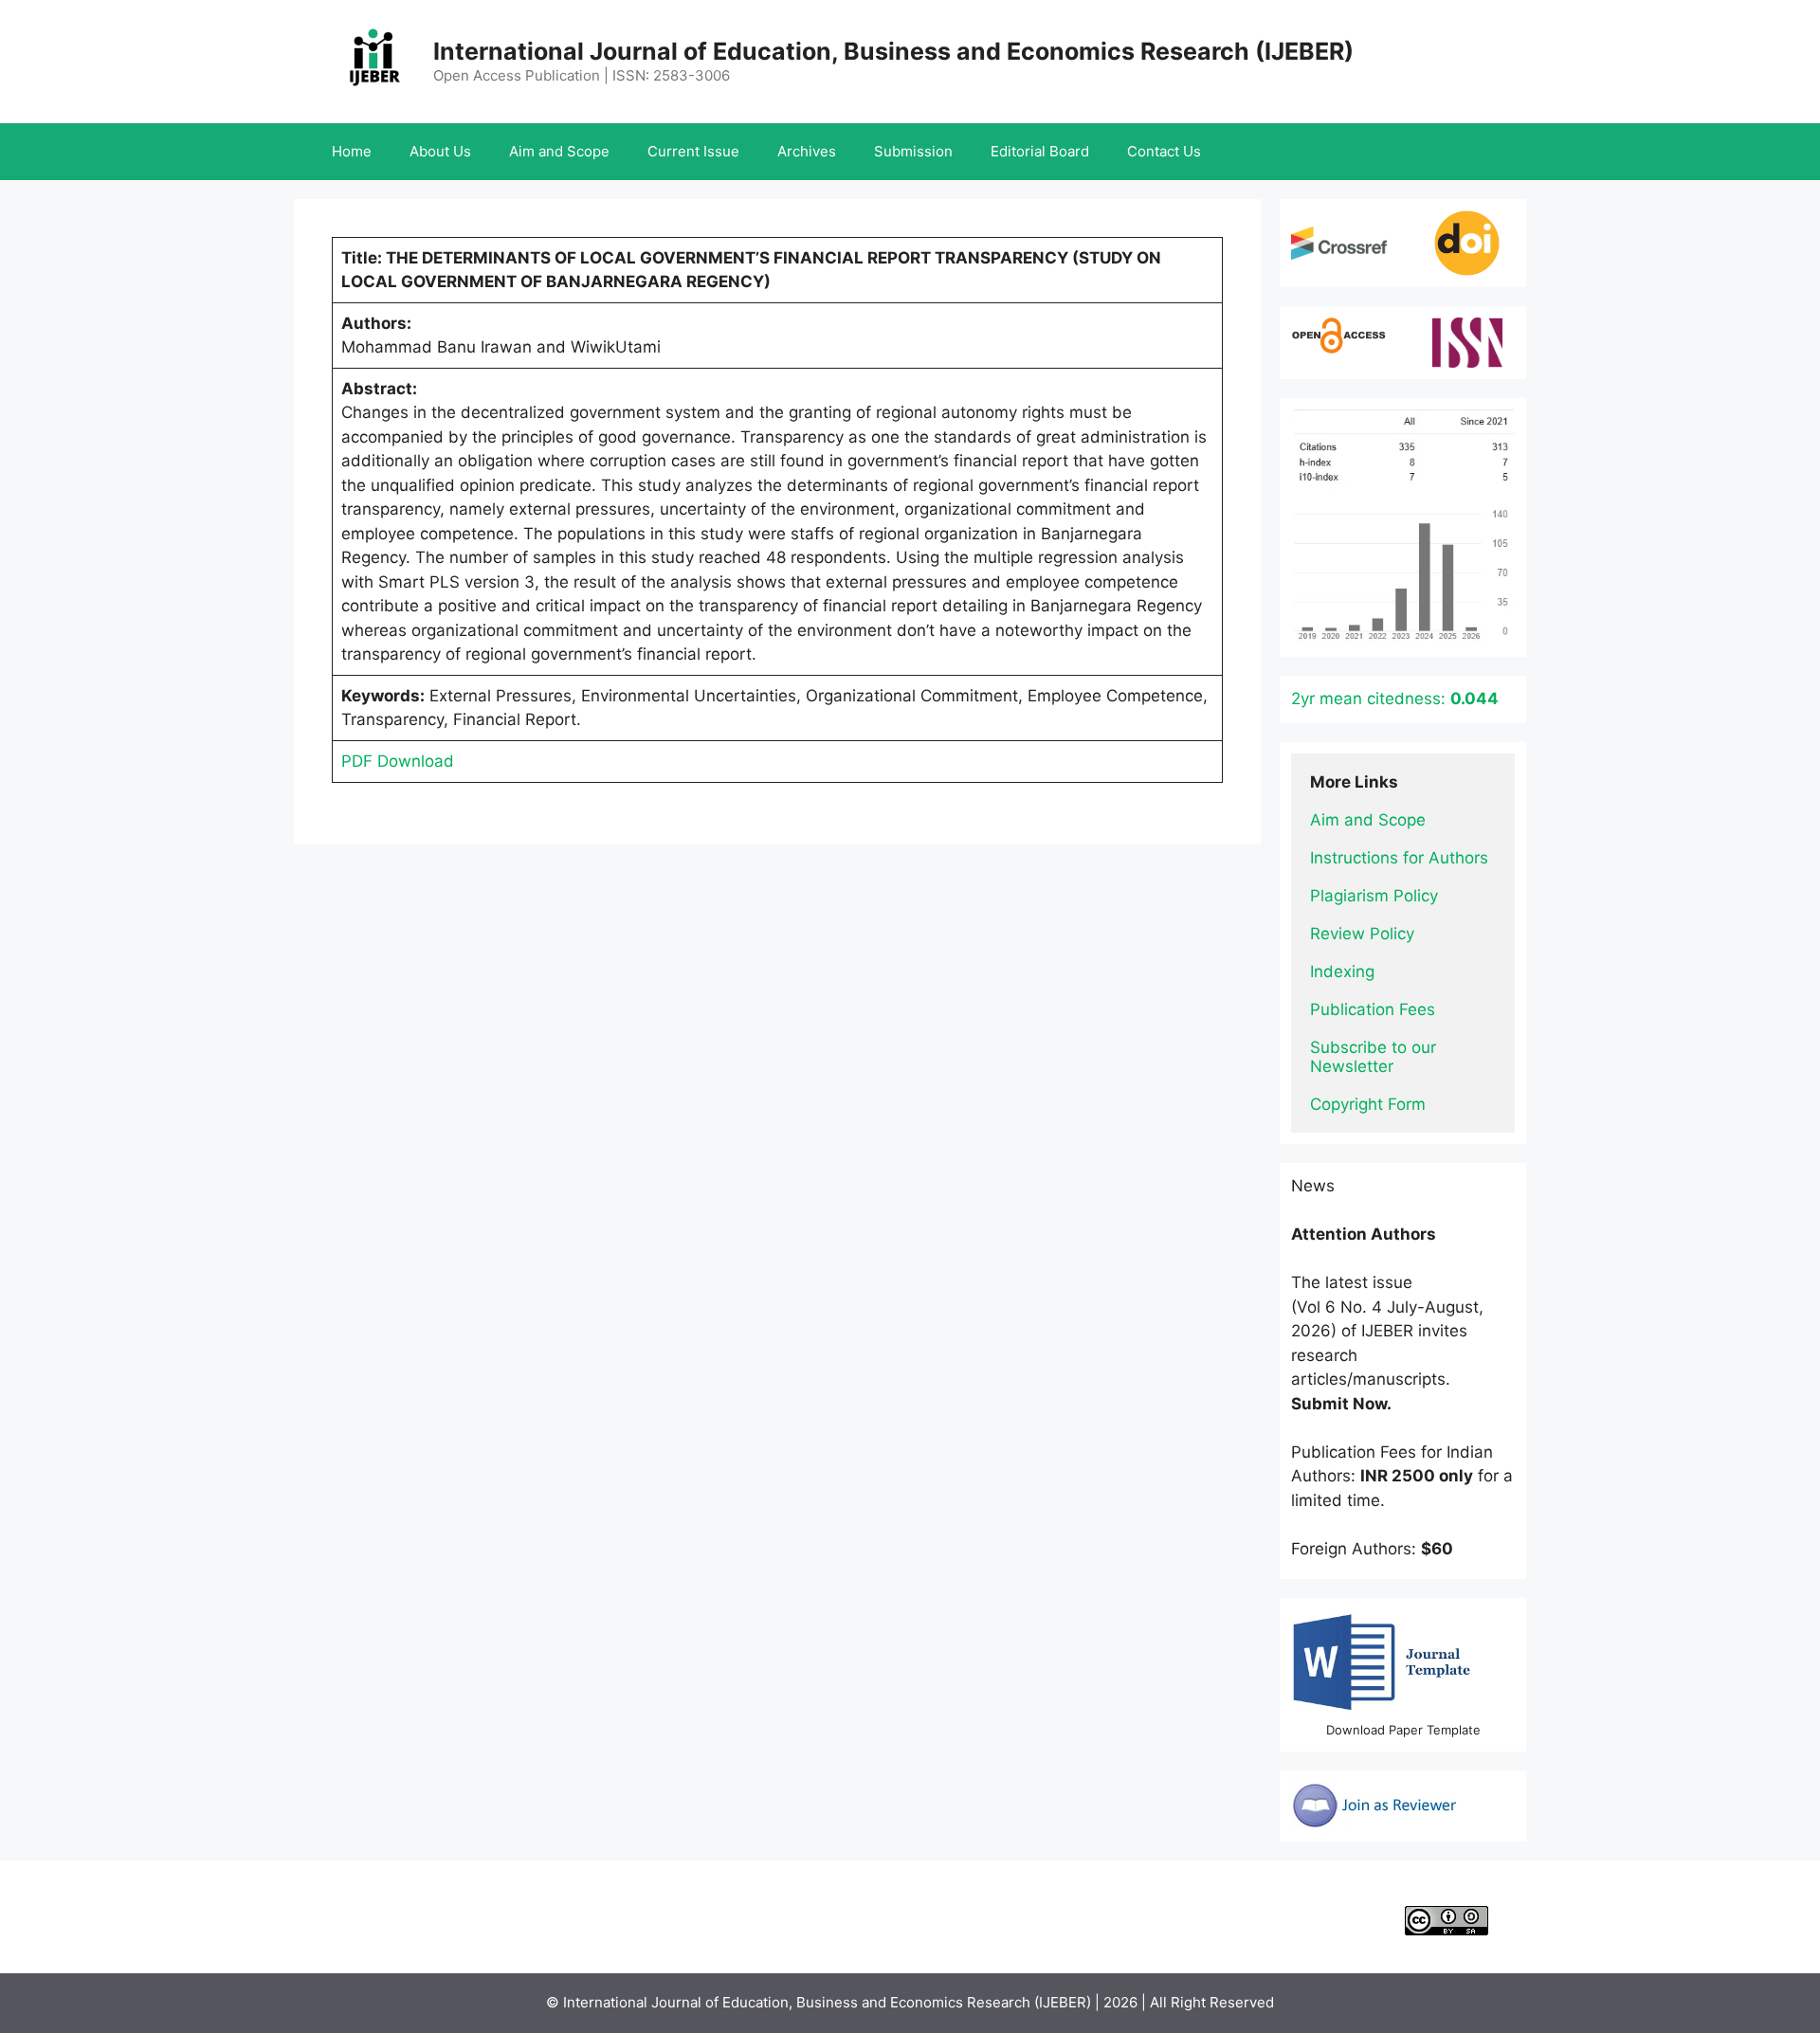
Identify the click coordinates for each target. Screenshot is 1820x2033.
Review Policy (1362, 934)
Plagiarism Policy (1374, 896)
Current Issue (693, 151)
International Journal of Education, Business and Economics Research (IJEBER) (893, 51)
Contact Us (1164, 151)
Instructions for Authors (1399, 858)
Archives (807, 151)
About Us (440, 151)
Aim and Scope (559, 151)
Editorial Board (1040, 151)
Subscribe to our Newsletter (1375, 1057)
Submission (913, 151)
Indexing (1342, 971)
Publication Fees (1373, 1009)
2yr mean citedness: (1395, 699)
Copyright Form (1368, 1104)
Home (352, 151)
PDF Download (398, 761)
